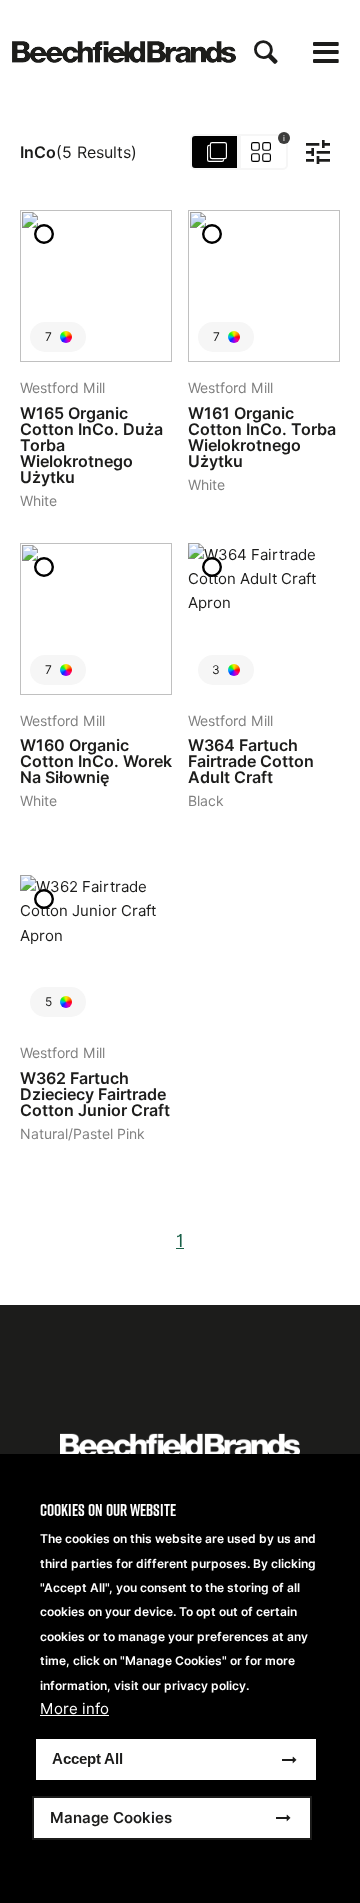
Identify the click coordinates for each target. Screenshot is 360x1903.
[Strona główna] (124, 52)
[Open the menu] (326, 52)
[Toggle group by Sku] (240, 152)
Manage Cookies (111, 1817)
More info (74, 1709)
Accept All (87, 1758)
